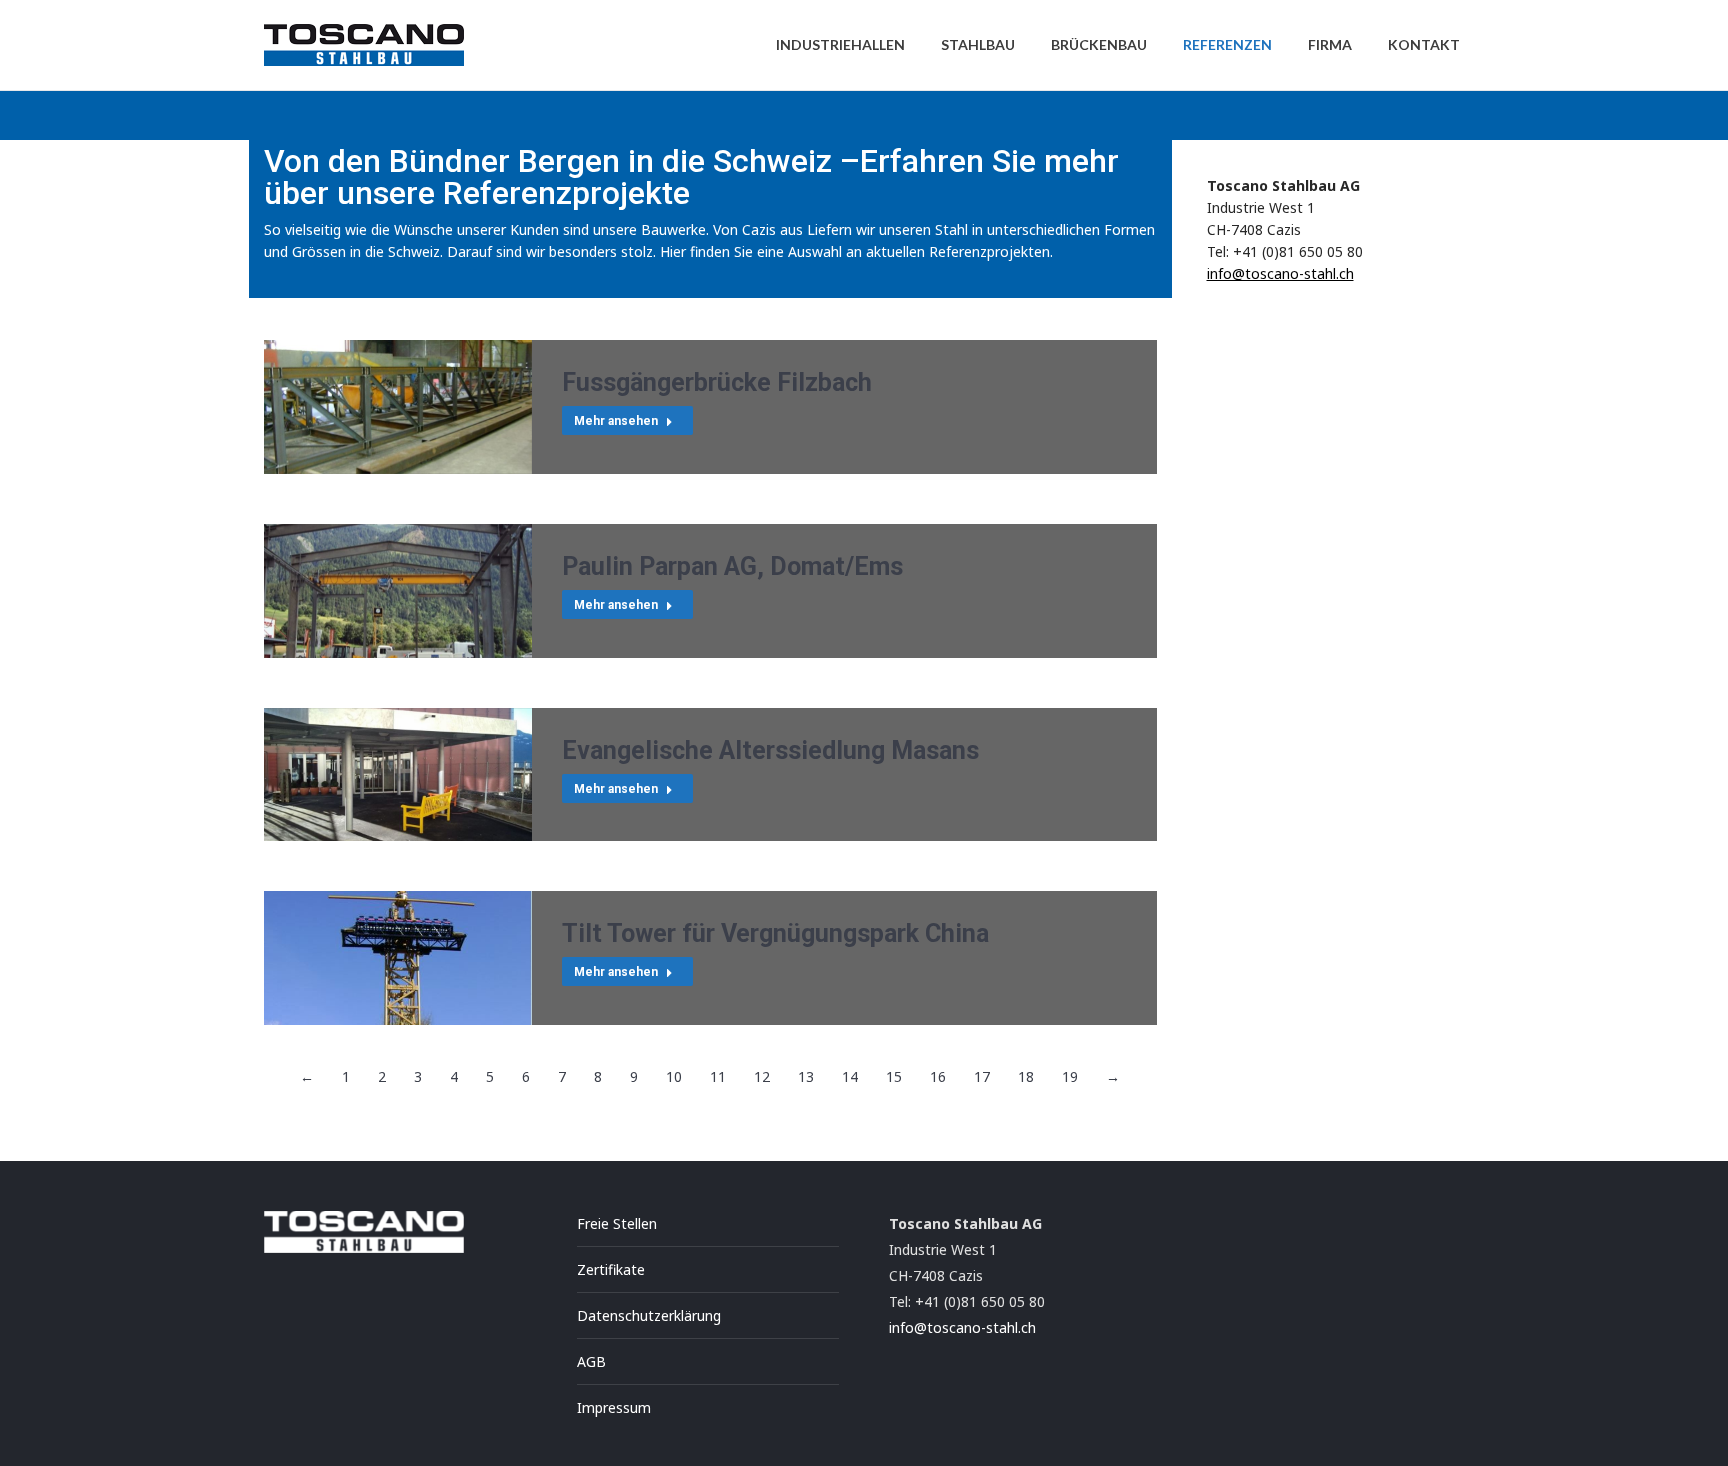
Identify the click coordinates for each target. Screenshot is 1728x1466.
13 (806, 1076)
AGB (591, 1361)
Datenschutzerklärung (649, 1315)
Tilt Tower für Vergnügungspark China (775, 933)
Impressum (614, 1407)
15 (894, 1076)
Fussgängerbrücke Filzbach (717, 382)
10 (674, 1076)
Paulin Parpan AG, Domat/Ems (732, 566)
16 (938, 1076)
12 (762, 1076)
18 (1026, 1076)
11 (718, 1076)
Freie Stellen (617, 1223)
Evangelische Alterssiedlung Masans (770, 750)
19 (1070, 1076)
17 (982, 1076)
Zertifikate (611, 1269)
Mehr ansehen (616, 421)
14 (850, 1076)
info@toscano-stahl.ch (1280, 273)
